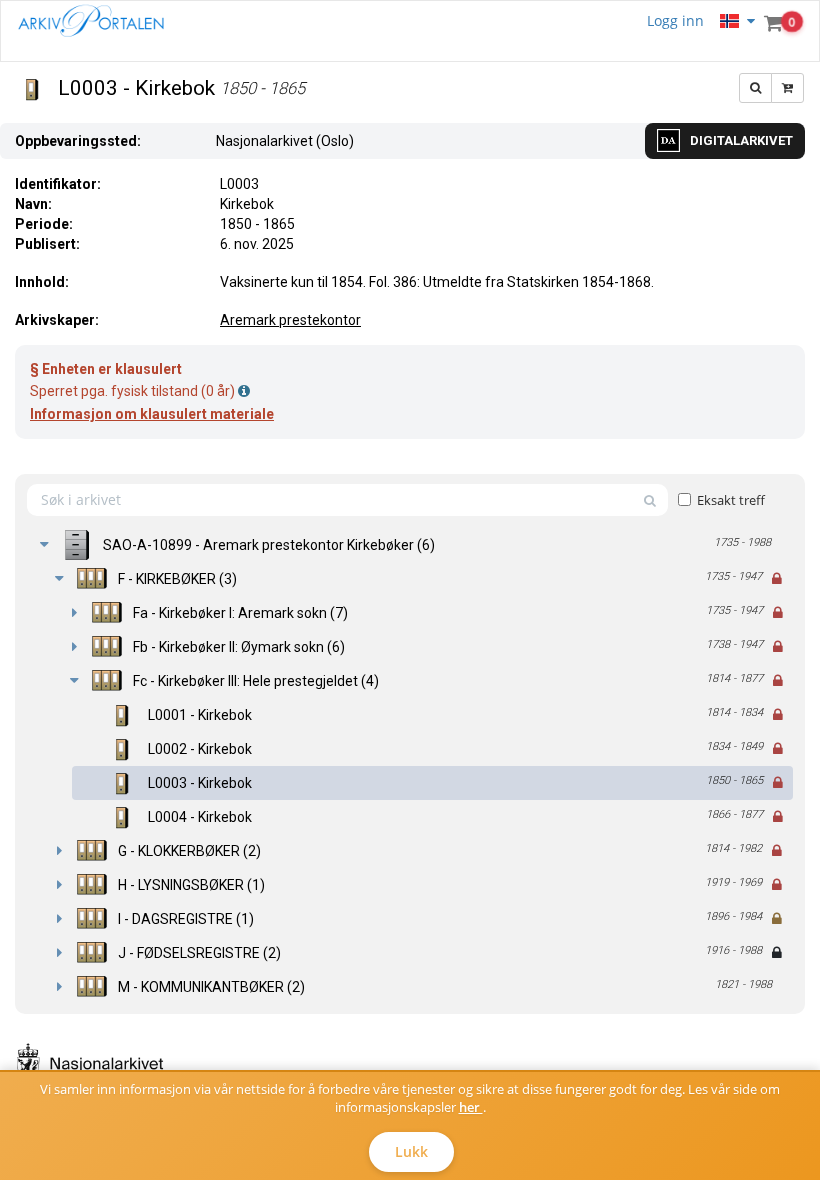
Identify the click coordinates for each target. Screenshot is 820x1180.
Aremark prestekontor (290, 320)
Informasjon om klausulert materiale (152, 414)
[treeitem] (410, 545)
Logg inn (675, 20)
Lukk (411, 1151)
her (471, 1107)
